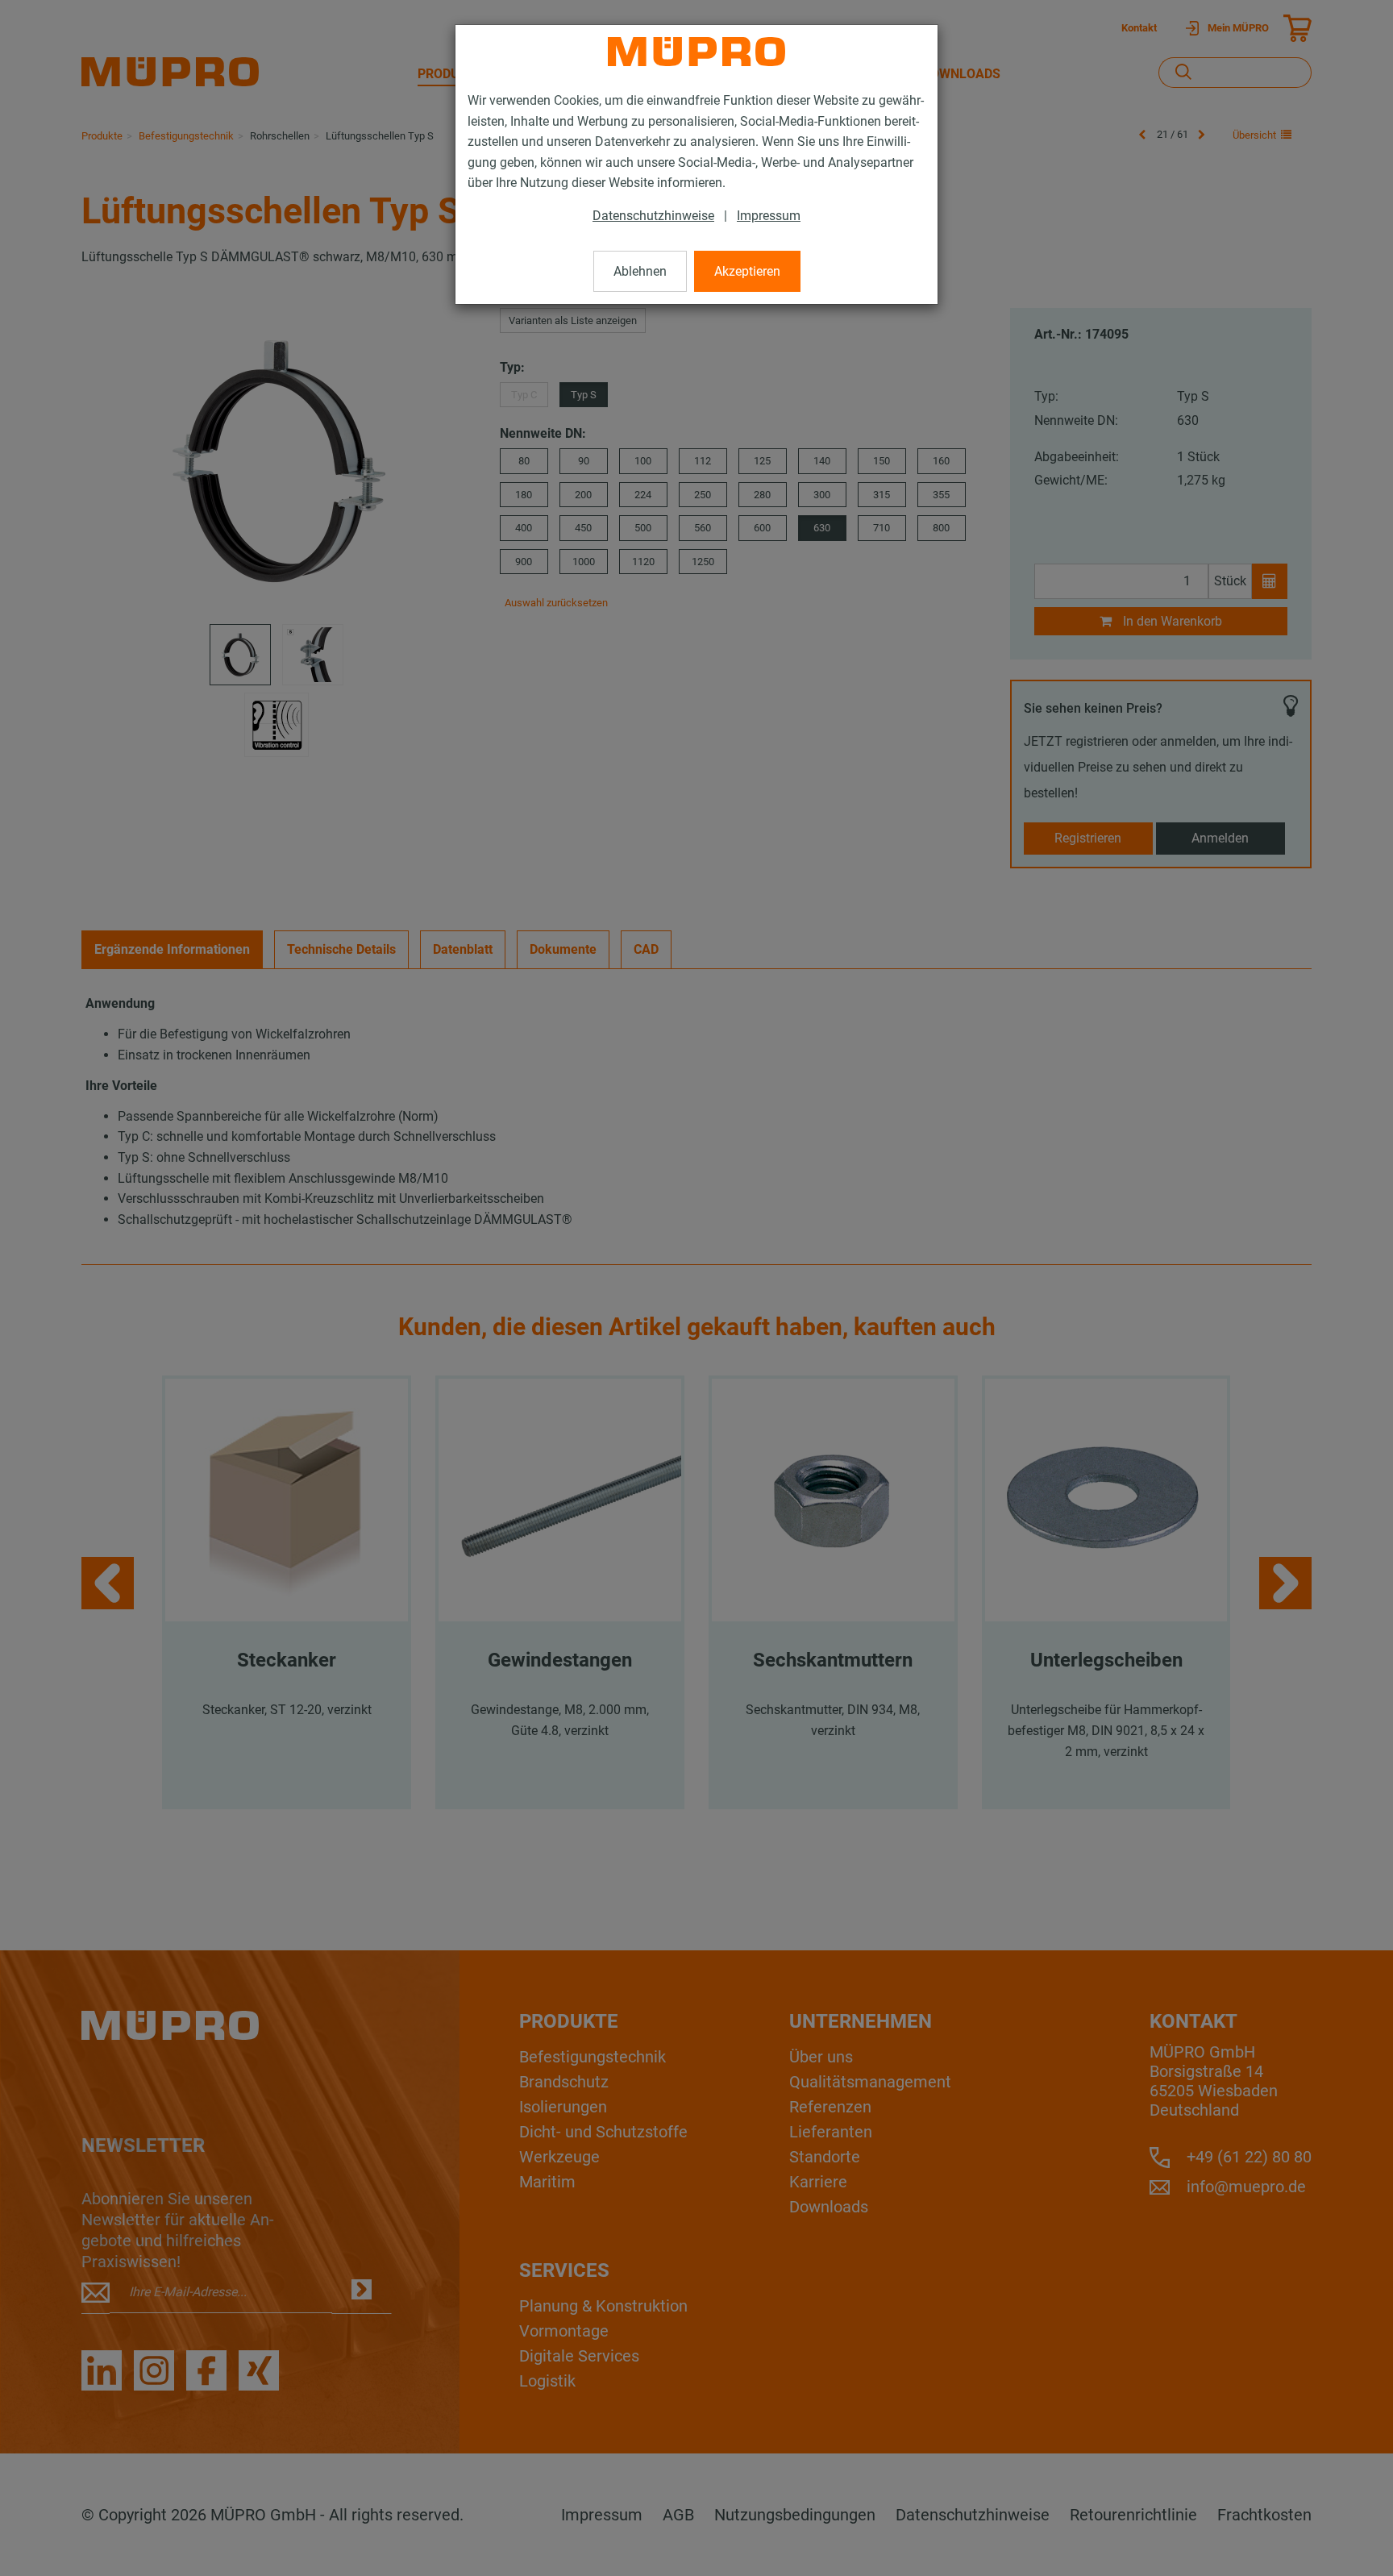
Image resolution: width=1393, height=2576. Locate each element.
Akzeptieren (747, 271)
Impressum (769, 216)
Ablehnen (640, 271)
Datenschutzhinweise (653, 216)
